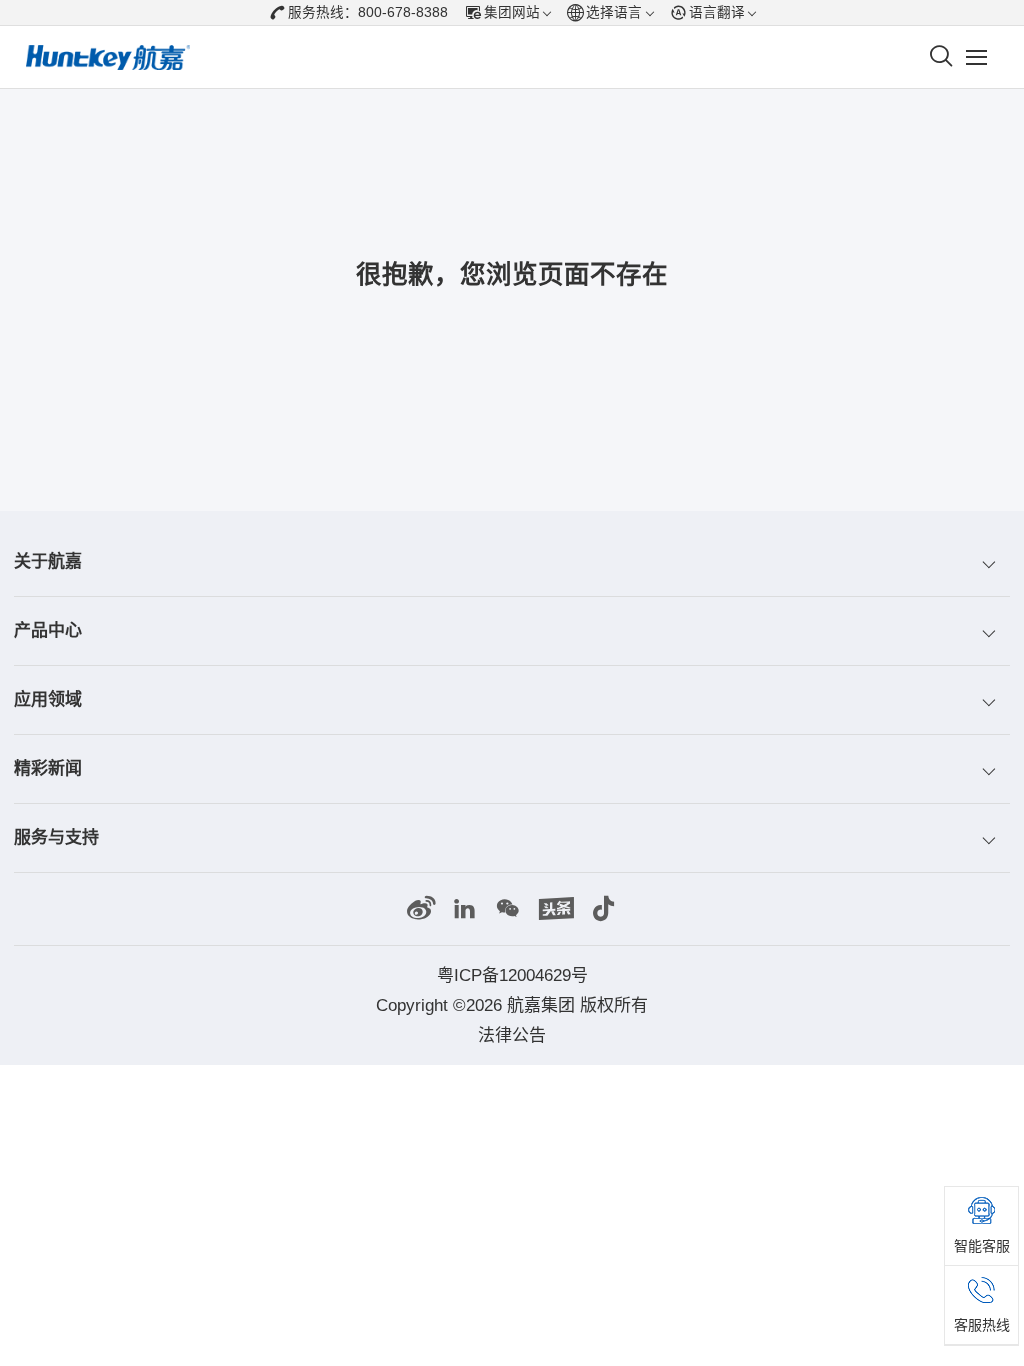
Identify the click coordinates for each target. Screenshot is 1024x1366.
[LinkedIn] (465, 909)
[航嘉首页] (108, 57)
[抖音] (604, 909)
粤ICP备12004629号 (512, 975)
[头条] (556, 909)
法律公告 (512, 1035)
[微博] (421, 909)
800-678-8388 (403, 13)
